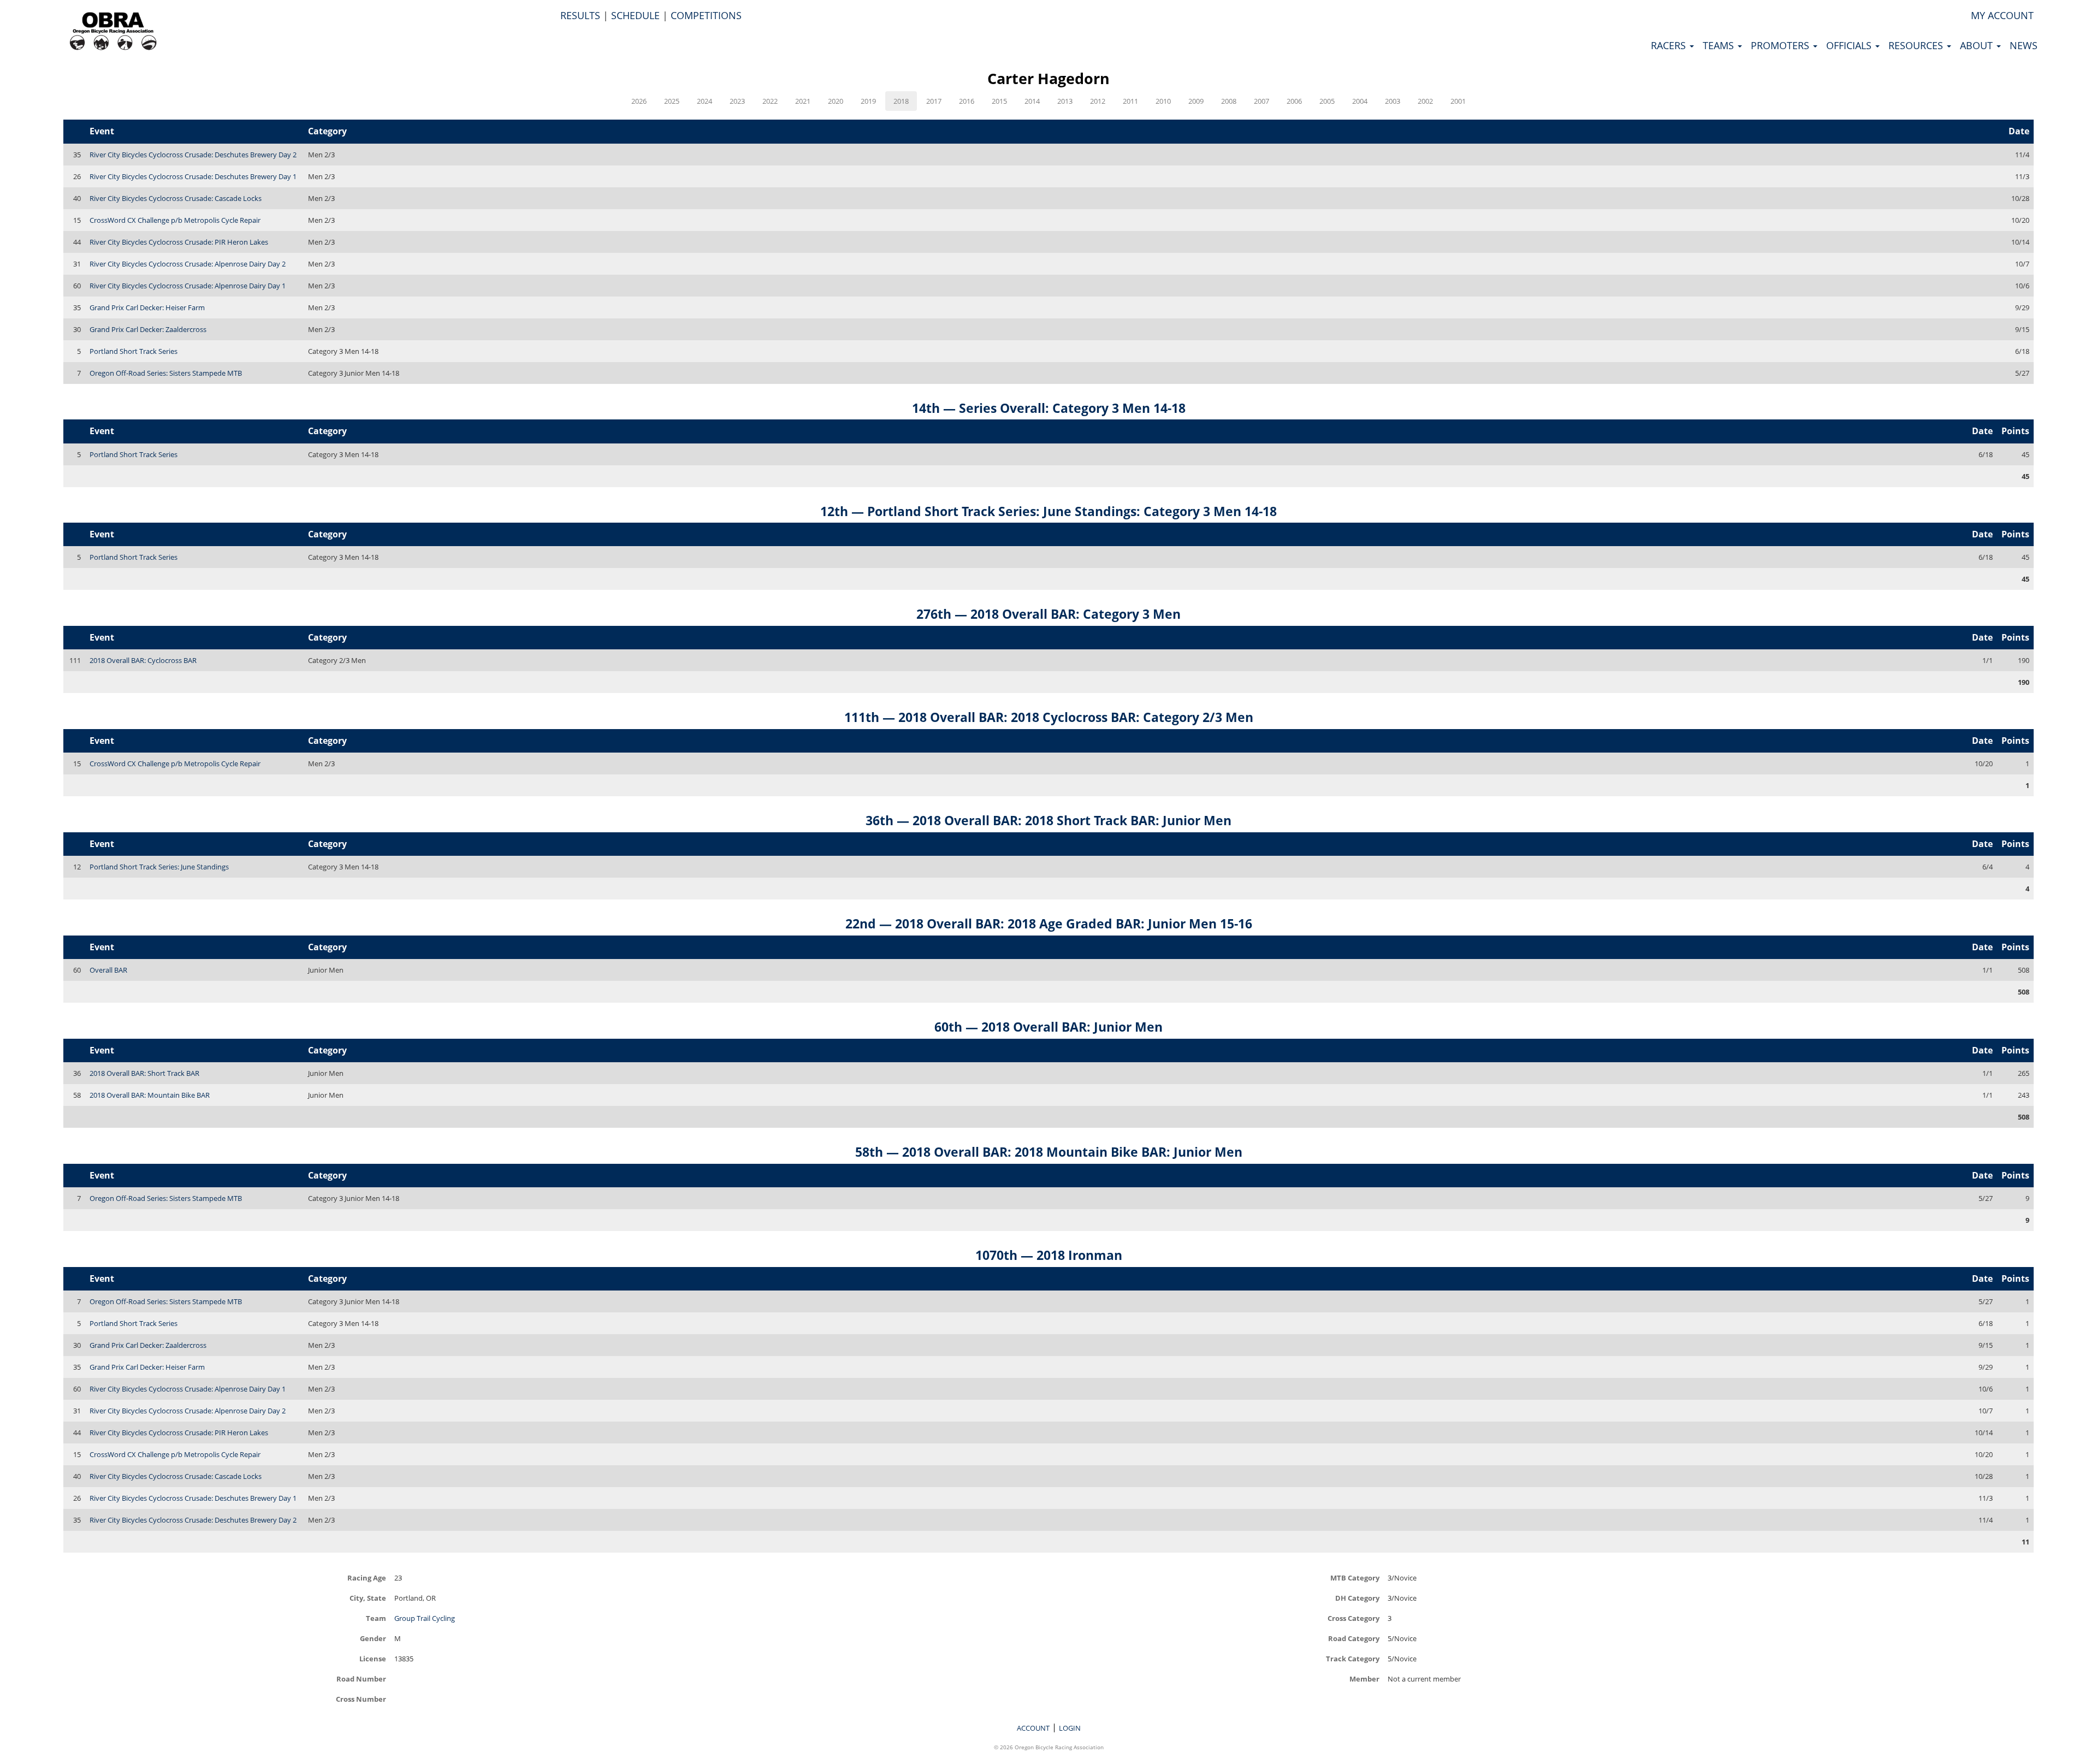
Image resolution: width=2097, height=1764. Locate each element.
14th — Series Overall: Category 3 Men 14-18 (1049, 408)
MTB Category (1355, 1577)
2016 (967, 101)
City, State (368, 1598)
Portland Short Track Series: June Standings (159, 867)
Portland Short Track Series (134, 351)
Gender (373, 1638)
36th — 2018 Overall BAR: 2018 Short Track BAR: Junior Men (1048, 820)
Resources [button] (1917, 45)
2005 (1327, 101)
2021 (803, 101)
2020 (836, 101)
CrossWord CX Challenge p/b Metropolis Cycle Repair (175, 220)
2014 (1032, 101)
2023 (737, 101)
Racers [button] (1670, 45)
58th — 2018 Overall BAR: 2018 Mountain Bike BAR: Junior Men (1049, 1152)
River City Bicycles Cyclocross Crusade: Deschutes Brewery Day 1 (193, 176)
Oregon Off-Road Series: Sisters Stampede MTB (166, 373)
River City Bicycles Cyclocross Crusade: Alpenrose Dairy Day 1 (188, 286)
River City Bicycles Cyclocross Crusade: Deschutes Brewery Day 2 (193, 155)
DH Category (1357, 1598)
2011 (1130, 101)
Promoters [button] (1781, 45)
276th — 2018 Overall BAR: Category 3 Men (1048, 614)
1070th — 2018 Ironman (1049, 1255)
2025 (672, 101)
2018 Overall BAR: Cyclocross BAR (143, 660)
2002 (1425, 101)
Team (376, 1618)
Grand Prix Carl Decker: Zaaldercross (148, 329)
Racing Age (367, 1577)
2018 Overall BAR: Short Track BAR (144, 1073)
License (373, 1658)
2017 (934, 101)
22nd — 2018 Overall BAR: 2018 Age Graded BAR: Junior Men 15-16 (1049, 924)
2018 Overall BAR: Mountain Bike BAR (150, 1095)
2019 (868, 101)
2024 (704, 101)
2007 (1261, 101)
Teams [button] (1720, 45)
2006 (1294, 101)
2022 (770, 101)
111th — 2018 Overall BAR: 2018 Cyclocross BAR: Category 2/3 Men (1049, 717)
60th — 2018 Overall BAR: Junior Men (1048, 1027)
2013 (1065, 101)
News (2024, 45)
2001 (1458, 101)
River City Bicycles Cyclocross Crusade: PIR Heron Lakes (179, 242)
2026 (639, 101)
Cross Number (361, 1699)
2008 (1229, 101)
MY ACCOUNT (2002, 15)
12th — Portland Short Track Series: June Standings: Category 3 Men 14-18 (1048, 511)
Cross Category (1353, 1618)
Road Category (1354, 1638)
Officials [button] (1850, 45)
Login (1070, 1728)
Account (1033, 1728)
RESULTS (580, 15)
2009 (1196, 101)
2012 (1098, 101)
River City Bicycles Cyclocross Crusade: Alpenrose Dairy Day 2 (188, 264)
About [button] (1978, 45)
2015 (999, 101)
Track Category (1353, 1658)
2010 (1163, 101)
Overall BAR (108, 970)
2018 (901, 101)
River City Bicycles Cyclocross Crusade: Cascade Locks (176, 198)
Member (1364, 1679)
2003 (1393, 101)
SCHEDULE (635, 15)
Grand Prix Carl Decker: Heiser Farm (147, 307)
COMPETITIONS (706, 15)
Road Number (361, 1679)
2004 (1360, 101)
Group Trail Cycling (425, 1618)
